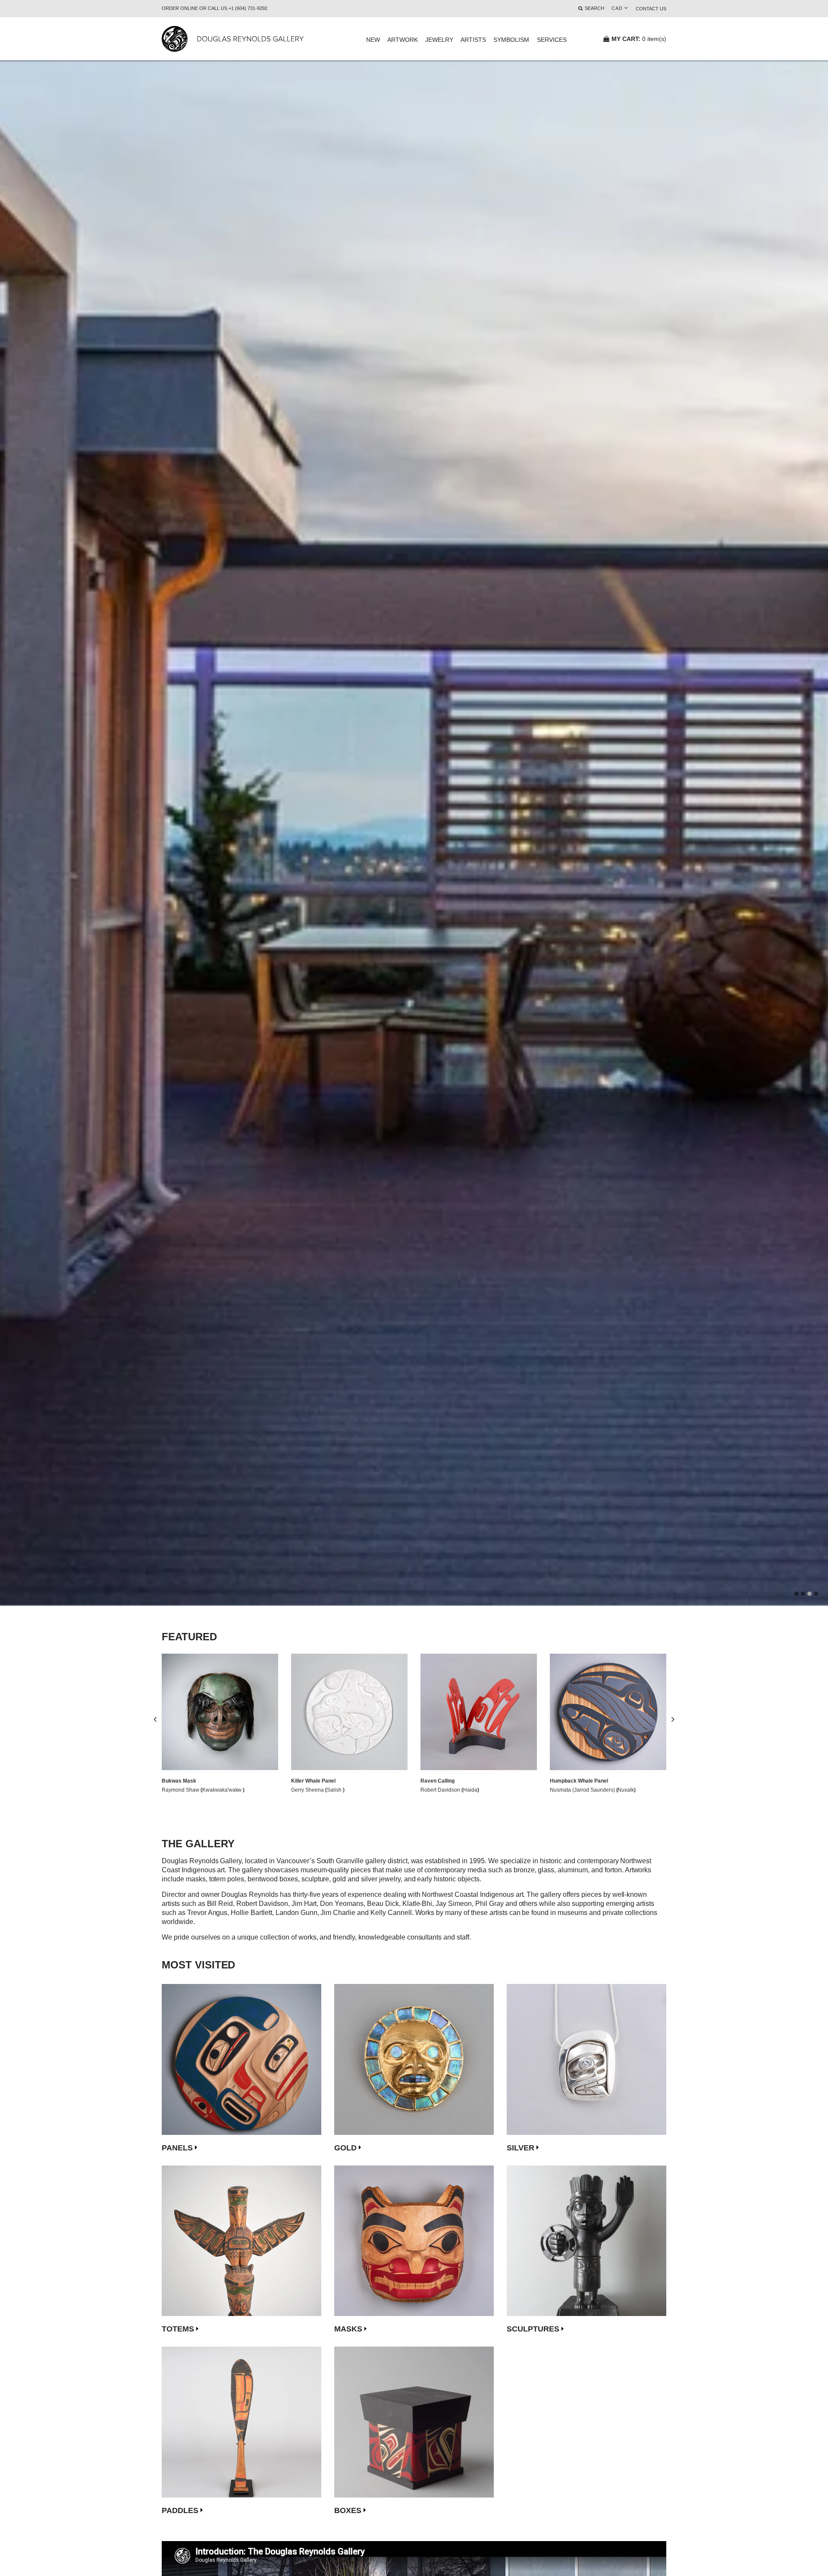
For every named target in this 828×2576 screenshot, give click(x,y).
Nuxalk (626, 1790)
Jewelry (439, 40)
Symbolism (511, 40)
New (373, 40)
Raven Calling (438, 1781)
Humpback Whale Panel (579, 1781)
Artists (473, 40)
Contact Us (651, 9)
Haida (470, 1790)
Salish (335, 1790)
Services (552, 40)
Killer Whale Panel (313, 1781)
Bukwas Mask (179, 1781)
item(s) (639, 39)
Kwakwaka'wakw (223, 1790)
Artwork (403, 40)
